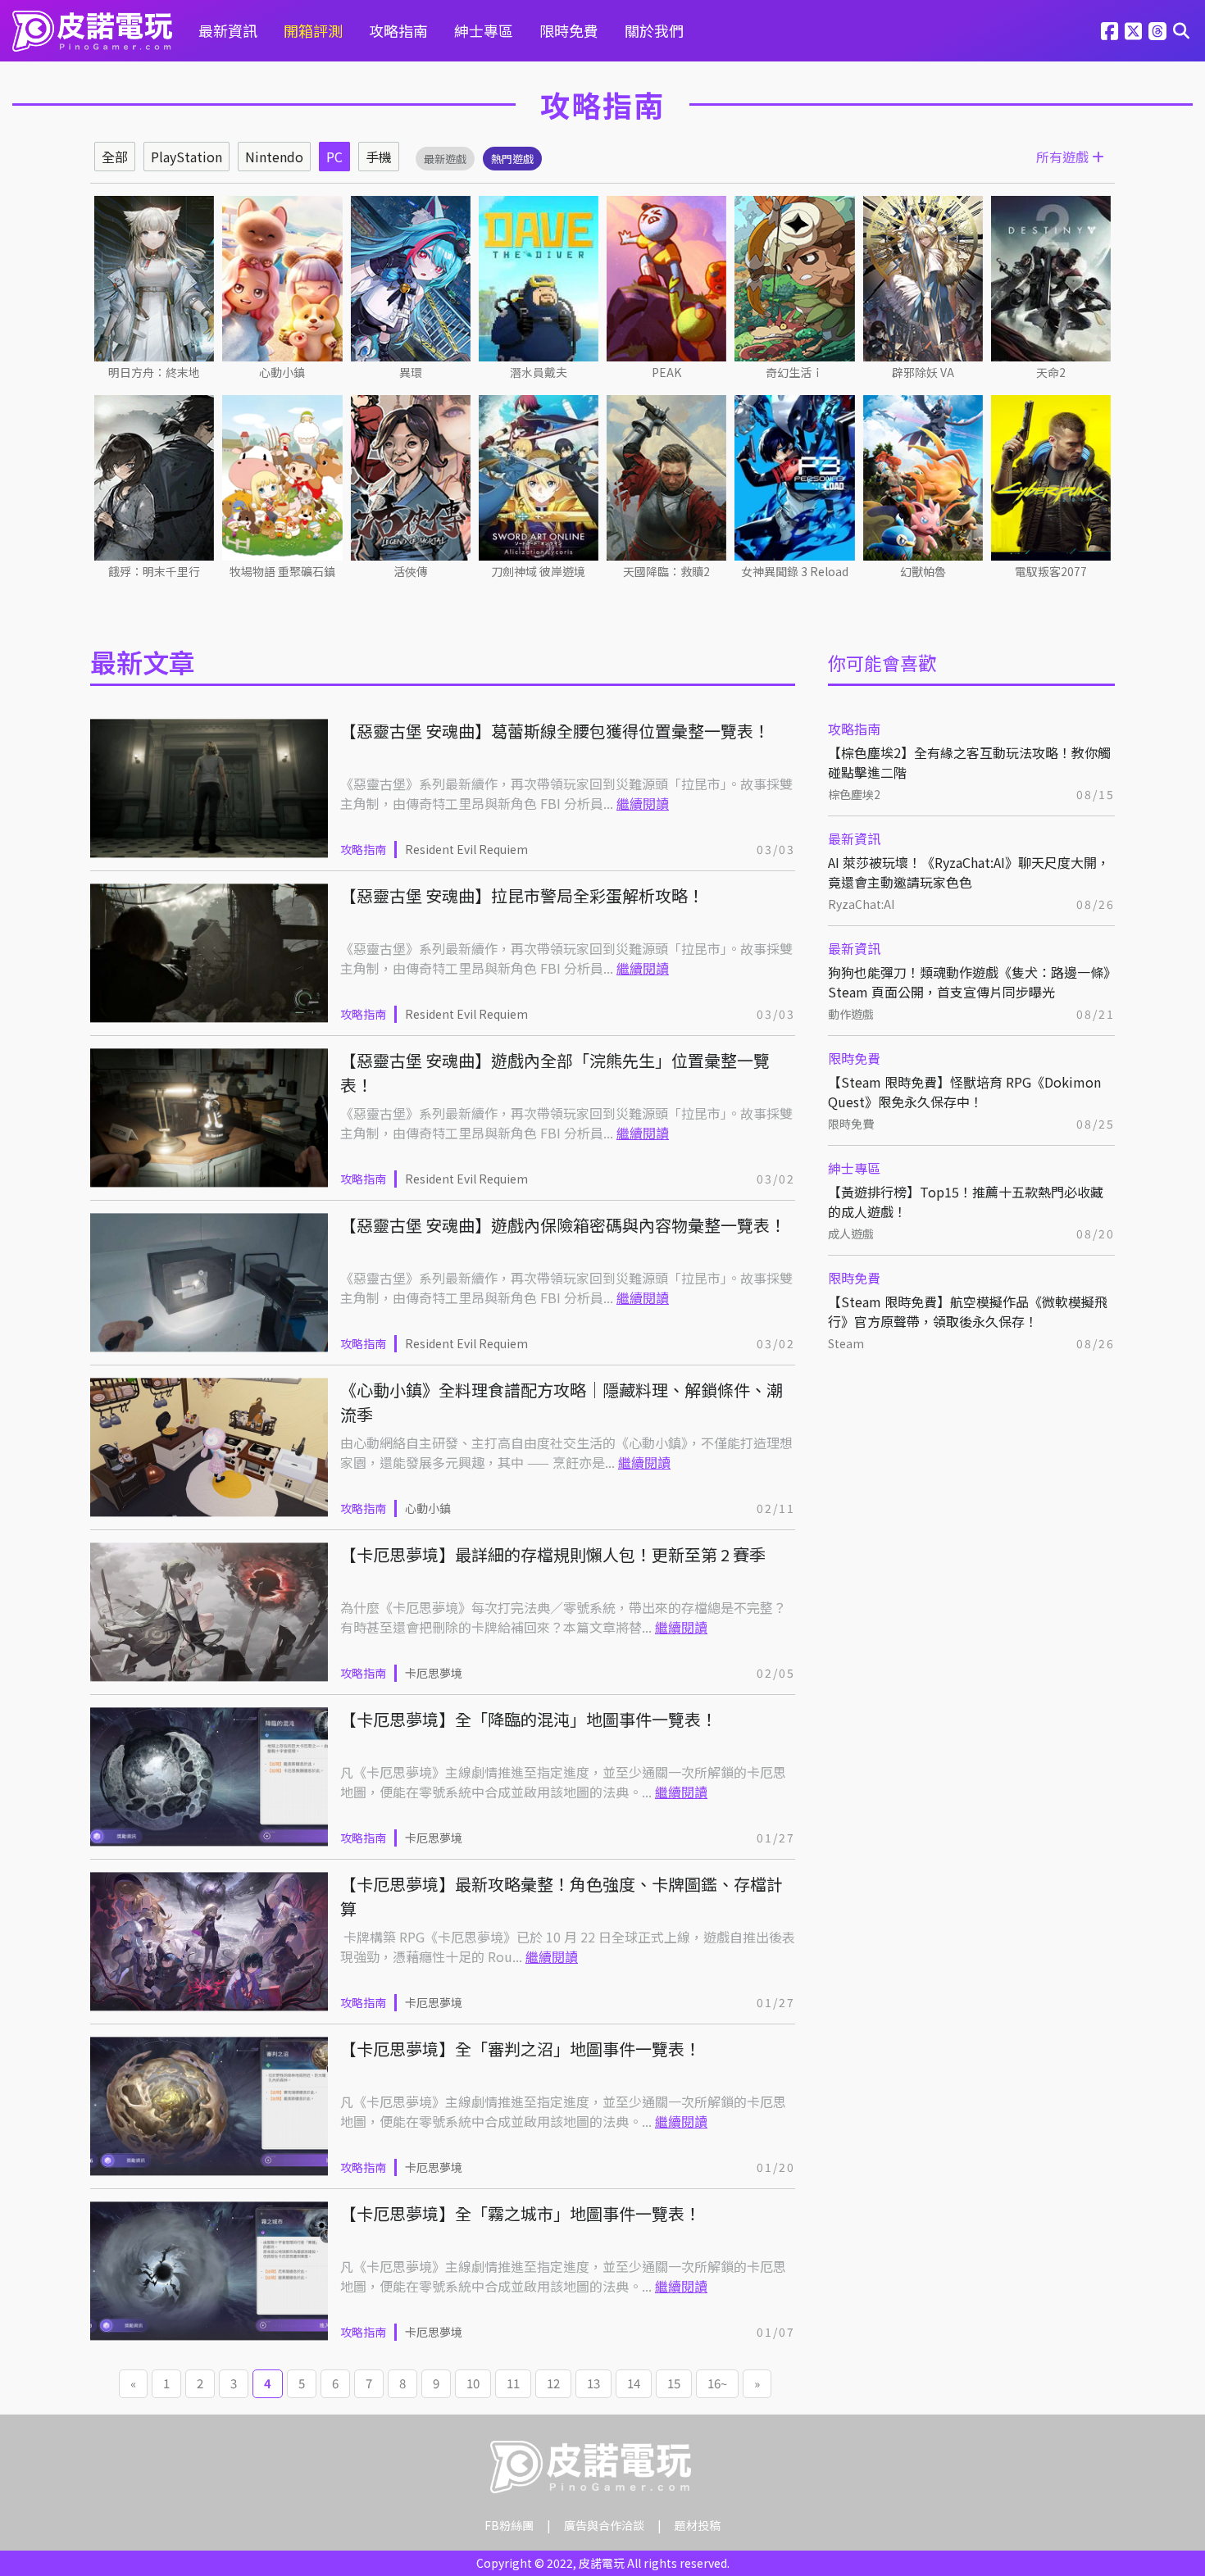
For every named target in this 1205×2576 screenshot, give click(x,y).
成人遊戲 (851, 1233)
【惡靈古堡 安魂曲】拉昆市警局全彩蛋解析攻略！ (522, 895)
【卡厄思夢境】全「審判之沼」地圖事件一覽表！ (521, 2049)
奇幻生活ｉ (794, 372)
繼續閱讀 (643, 803)
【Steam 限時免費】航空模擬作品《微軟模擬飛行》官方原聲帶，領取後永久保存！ (968, 1311)
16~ (717, 2383)
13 (593, 2383)
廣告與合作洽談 (604, 2525)
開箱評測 (313, 30)
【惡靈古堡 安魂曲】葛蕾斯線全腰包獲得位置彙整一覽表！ (555, 731)
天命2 (1051, 372)
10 (473, 2383)
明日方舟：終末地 (154, 372)
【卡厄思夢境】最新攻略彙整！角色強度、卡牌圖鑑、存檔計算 (562, 1896)
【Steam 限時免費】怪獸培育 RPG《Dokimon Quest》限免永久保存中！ (964, 1092)
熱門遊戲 (512, 159)
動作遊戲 (851, 1014)
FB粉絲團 (509, 2525)
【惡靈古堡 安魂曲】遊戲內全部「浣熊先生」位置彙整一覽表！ (555, 1072)
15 (674, 2383)
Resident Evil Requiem (466, 849)
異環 (411, 372)
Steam (846, 1343)
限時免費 (569, 30)
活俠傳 (411, 571)
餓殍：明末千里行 (154, 571)
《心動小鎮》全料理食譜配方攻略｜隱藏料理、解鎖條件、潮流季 (562, 1402)
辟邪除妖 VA (923, 372)
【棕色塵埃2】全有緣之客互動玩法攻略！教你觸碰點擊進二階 (969, 762)
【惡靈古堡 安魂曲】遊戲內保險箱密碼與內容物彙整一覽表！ (563, 1225)
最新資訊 (228, 30)
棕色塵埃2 (854, 794)
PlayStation (186, 157)
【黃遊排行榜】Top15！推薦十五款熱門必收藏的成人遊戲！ (966, 1202)
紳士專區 (484, 30)
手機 (379, 157)
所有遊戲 (1064, 157)
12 (553, 2383)
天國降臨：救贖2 (666, 571)
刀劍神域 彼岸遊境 (538, 571)
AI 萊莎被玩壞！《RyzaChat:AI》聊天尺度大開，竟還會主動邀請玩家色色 (969, 872)
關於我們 (654, 30)
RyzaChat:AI (861, 904)
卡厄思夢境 (434, 1673)
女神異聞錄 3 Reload (795, 571)
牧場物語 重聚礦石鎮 (282, 571)
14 (634, 2383)
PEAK (666, 372)
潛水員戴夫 (539, 372)
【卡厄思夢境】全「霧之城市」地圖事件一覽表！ (521, 2213)
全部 (115, 157)
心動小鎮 (282, 372)
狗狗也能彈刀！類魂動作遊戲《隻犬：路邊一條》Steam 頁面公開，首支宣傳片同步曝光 (969, 982)
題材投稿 (698, 2525)
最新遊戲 (445, 159)
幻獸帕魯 (923, 571)
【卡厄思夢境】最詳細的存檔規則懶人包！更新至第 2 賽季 (553, 1554)
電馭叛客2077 (1051, 571)
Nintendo (274, 157)
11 (513, 2383)
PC (334, 157)
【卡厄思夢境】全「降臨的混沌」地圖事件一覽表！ (529, 1719)
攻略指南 (398, 30)
